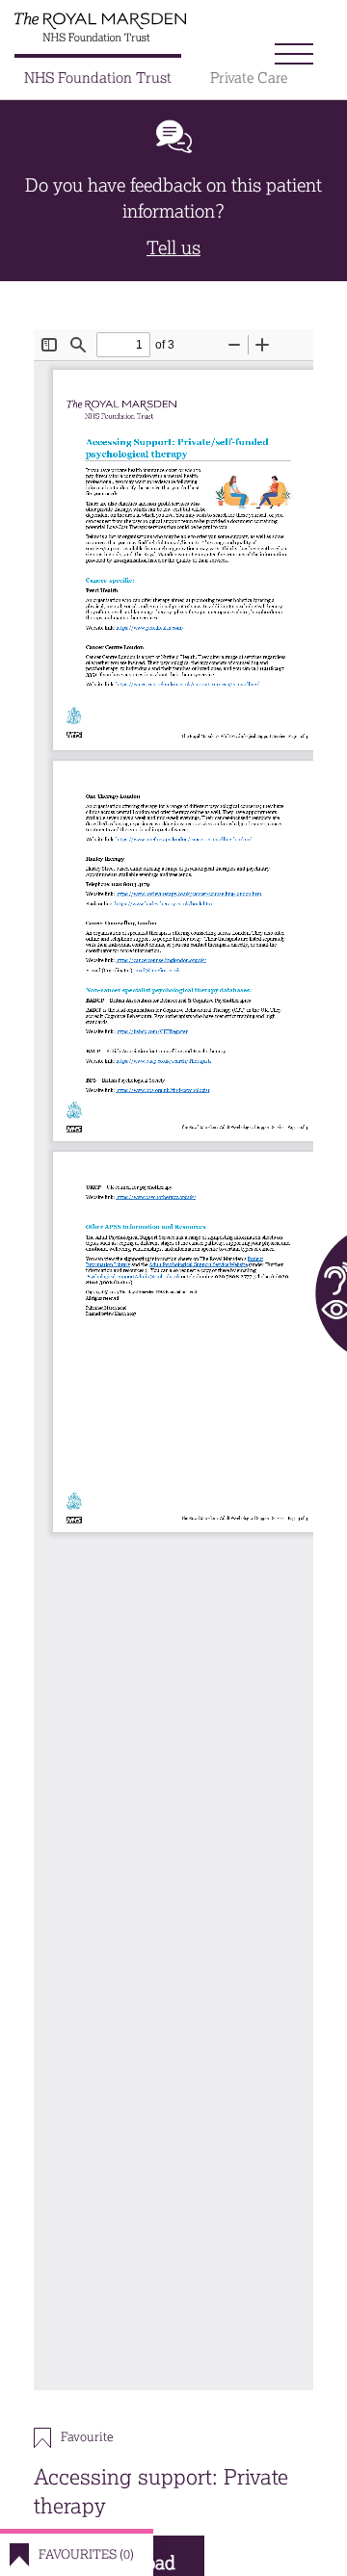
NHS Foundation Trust (98, 78)
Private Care (249, 78)
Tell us (173, 248)
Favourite (87, 2437)
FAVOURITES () (86, 2554)
